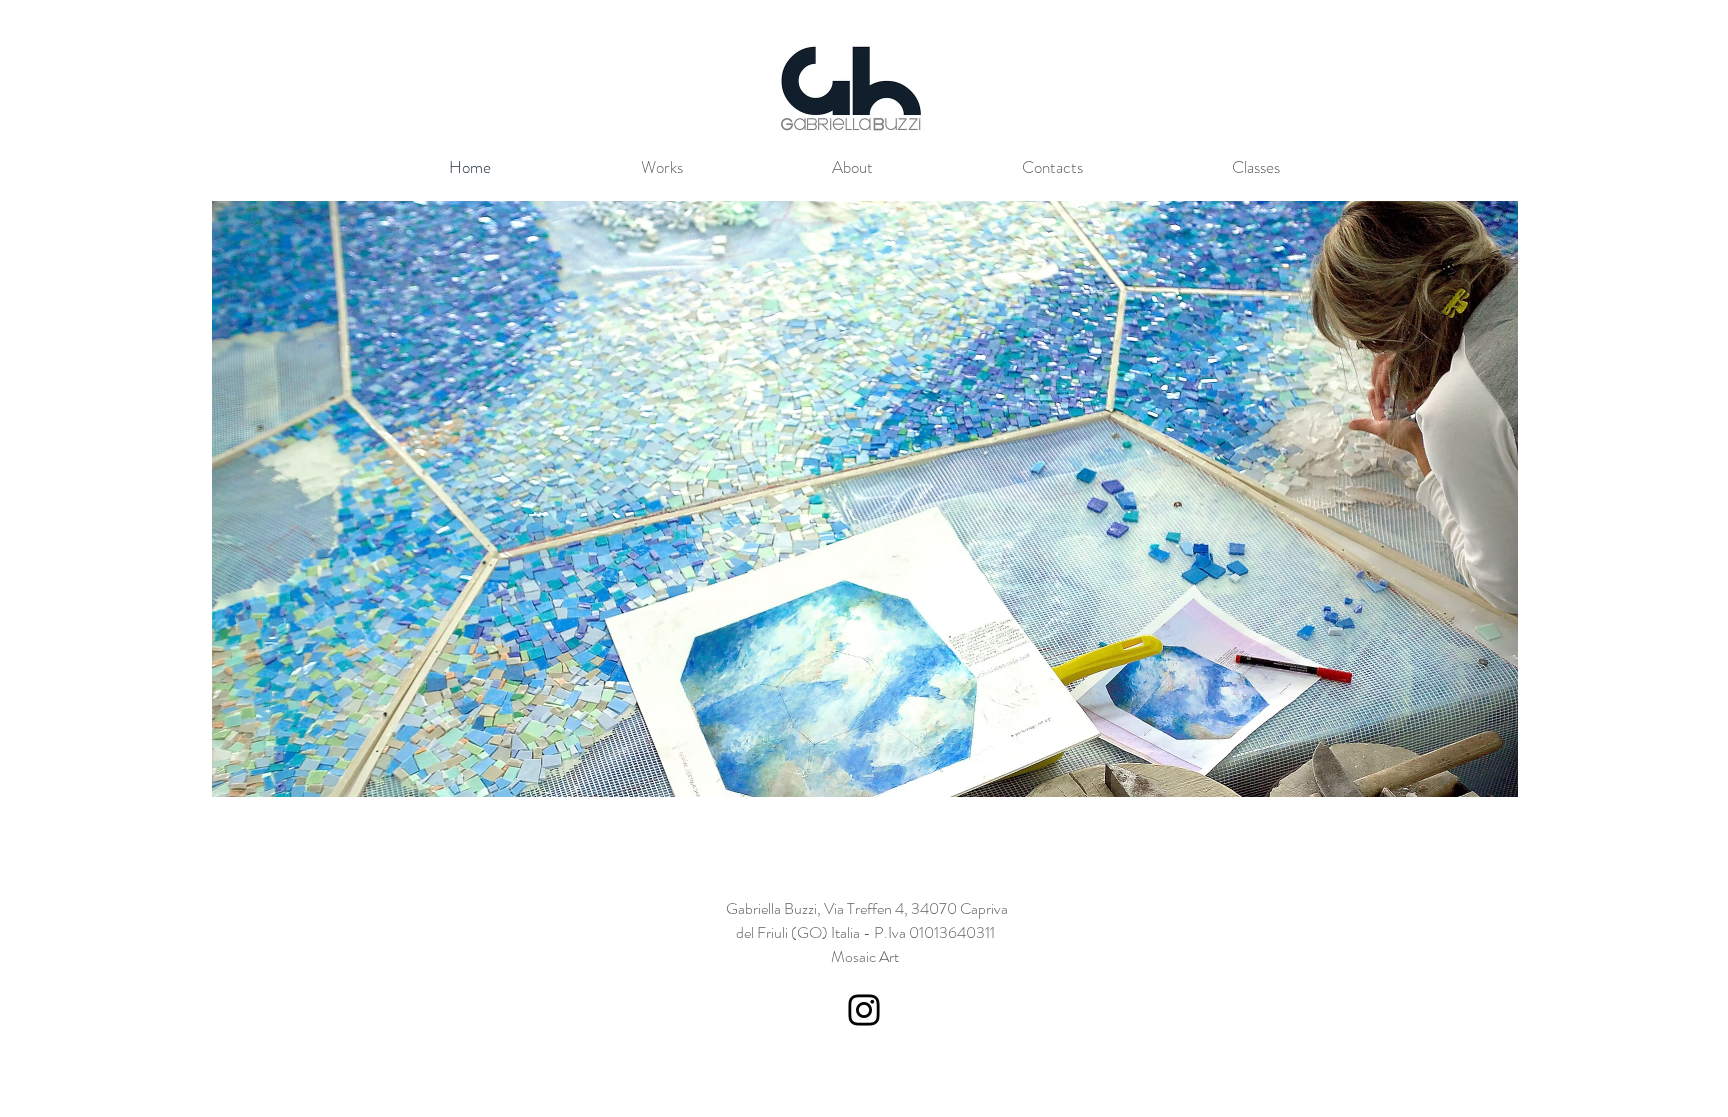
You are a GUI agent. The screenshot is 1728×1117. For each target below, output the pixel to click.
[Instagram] (864, 1010)
